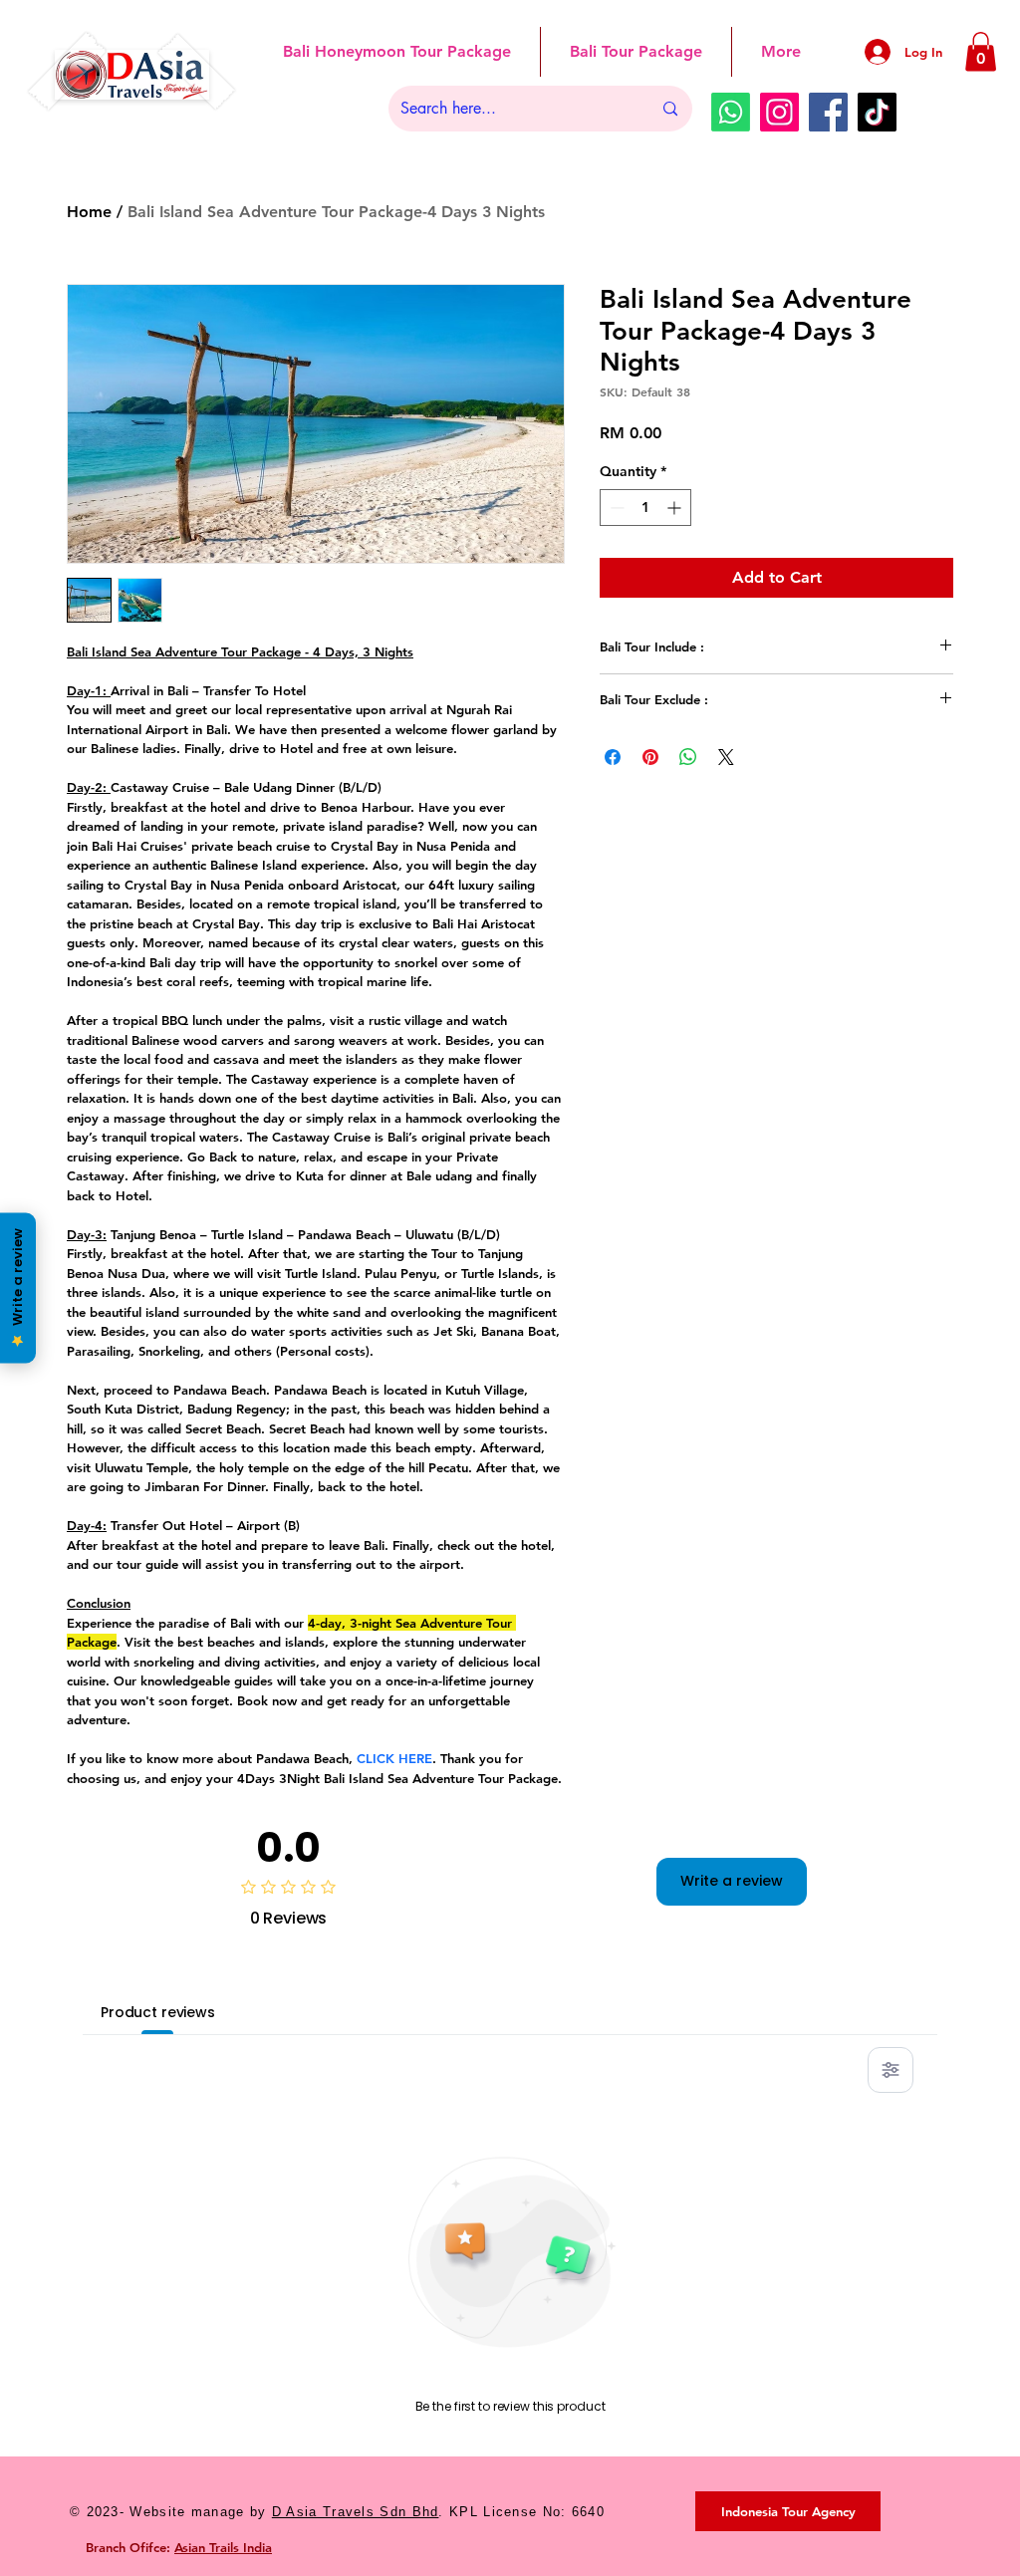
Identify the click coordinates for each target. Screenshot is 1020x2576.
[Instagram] (779, 112)
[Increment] (676, 508)
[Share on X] (726, 757)
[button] (981, 51)
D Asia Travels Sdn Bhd (356, 2512)
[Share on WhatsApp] (688, 757)
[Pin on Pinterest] (650, 757)
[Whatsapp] (731, 112)
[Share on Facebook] (613, 757)
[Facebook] (828, 112)
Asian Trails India (223, 2547)
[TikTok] (877, 112)
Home (89, 212)
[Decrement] (615, 508)
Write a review (732, 1881)
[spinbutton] (645, 508)
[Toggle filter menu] (891, 2070)
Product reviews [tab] (158, 2012)
